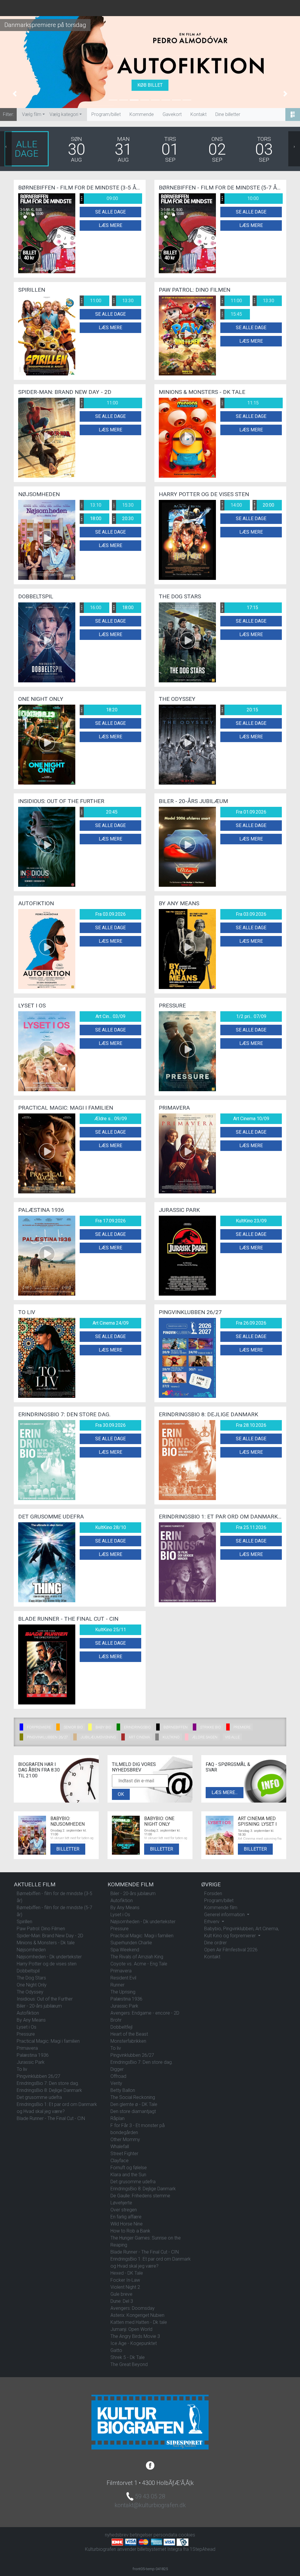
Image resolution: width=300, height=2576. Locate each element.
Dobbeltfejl (121, 2027)
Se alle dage (110, 212)
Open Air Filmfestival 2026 (231, 1950)
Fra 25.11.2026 (251, 1527)
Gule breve (121, 2294)
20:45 (99, 812)
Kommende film (221, 1908)
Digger (117, 2069)
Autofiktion (28, 2013)
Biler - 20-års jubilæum (39, 2006)
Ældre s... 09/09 (111, 1119)
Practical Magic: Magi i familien (48, 2041)
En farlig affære (126, 2217)
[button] (15, 94)
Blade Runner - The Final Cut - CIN (51, 2118)
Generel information (225, 1915)
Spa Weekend (125, 1950)
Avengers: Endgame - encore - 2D (145, 2013)
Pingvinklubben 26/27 (39, 2076)
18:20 (99, 710)
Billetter (68, 1849)
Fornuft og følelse (129, 2168)
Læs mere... (225, 1792)
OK (121, 1794)
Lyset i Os (27, 2027)
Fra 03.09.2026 (110, 914)
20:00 (264, 505)
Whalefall (120, 2147)
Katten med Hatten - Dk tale (139, 2322)
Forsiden (213, 1893)
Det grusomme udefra (39, 2097)
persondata (165, 2535)
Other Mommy (125, 2139)
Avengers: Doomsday (133, 2308)
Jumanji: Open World (131, 2329)
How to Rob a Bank (130, 2231)
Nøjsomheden (31, 1950)
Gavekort (172, 114)
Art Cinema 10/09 (251, 1119)
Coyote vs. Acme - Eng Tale (139, 1964)
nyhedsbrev (117, 2535)
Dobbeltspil (28, 1971)
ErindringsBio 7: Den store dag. (48, 2083)
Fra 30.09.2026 (110, 1425)
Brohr (116, 2020)
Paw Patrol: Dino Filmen (41, 1929)
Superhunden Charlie (131, 1943)
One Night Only (32, 1985)
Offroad (118, 2076)
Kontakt (198, 114)
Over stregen (124, 2210)
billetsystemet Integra (160, 2549)
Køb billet (150, 85)
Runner (117, 1985)
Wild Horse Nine (127, 2224)
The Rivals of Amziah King (137, 1957)
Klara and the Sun (128, 2175)
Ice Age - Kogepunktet (134, 2343)
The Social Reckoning (133, 2097)
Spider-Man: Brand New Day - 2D (50, 1936)
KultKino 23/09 (251, 1221)
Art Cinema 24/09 (111, 1323)
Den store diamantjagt (133, 2111)
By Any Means (31, 2020)
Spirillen (24, 1922)
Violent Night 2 (125, 2287)
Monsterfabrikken (128, 2041)
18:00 (91, 519)
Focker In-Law (125, 2280)
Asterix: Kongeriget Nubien (137, 2315)
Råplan (117, 2118)
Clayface (120, 2161)
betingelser (141, 2535)
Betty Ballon (123, 2090)
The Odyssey (30, 1992)
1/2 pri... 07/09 (251, 1016)
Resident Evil (123, 1978)
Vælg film (32, 114)
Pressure (26, 2034)
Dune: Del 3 (122, 2301)
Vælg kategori (64, 114)
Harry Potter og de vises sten (47, 1964)
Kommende (142, 114)
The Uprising (123, 1992)
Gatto (116, 2350)
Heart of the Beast (129, 2034)
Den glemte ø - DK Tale (134, 2104)
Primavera (27, 2048)
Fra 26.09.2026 (251, 1323)
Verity (116, 2083)
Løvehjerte (121, 2203)
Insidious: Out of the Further (45, 1999)
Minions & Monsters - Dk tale (46, 1943)
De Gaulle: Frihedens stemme (140, 2196)
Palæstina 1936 (33, 2055)
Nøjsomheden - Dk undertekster (49, 1957)
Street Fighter (124, 2154)
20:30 (123, 519)
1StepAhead (203, 2549)
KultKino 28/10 (111, 1527)
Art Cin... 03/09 (110, 1016)
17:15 (240, 608)
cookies (187, 2535)
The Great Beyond (129, 2364)
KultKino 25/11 (111, 1630)
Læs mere (110, 225)
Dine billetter (228, 114)
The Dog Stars (31, 1978)
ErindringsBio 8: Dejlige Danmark (49, 2090)
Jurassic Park (31, 2062)
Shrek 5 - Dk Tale (128, 2357)
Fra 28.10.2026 (251, 1425)
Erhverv (212, 1922)
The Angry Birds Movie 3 (135, 2336)
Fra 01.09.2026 (251, 812)
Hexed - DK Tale (127, 2273)
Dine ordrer (215, 1943)
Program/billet (106, 114)
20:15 (240, 710)
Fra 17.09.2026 (110, 1221)
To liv (22, 2069)
